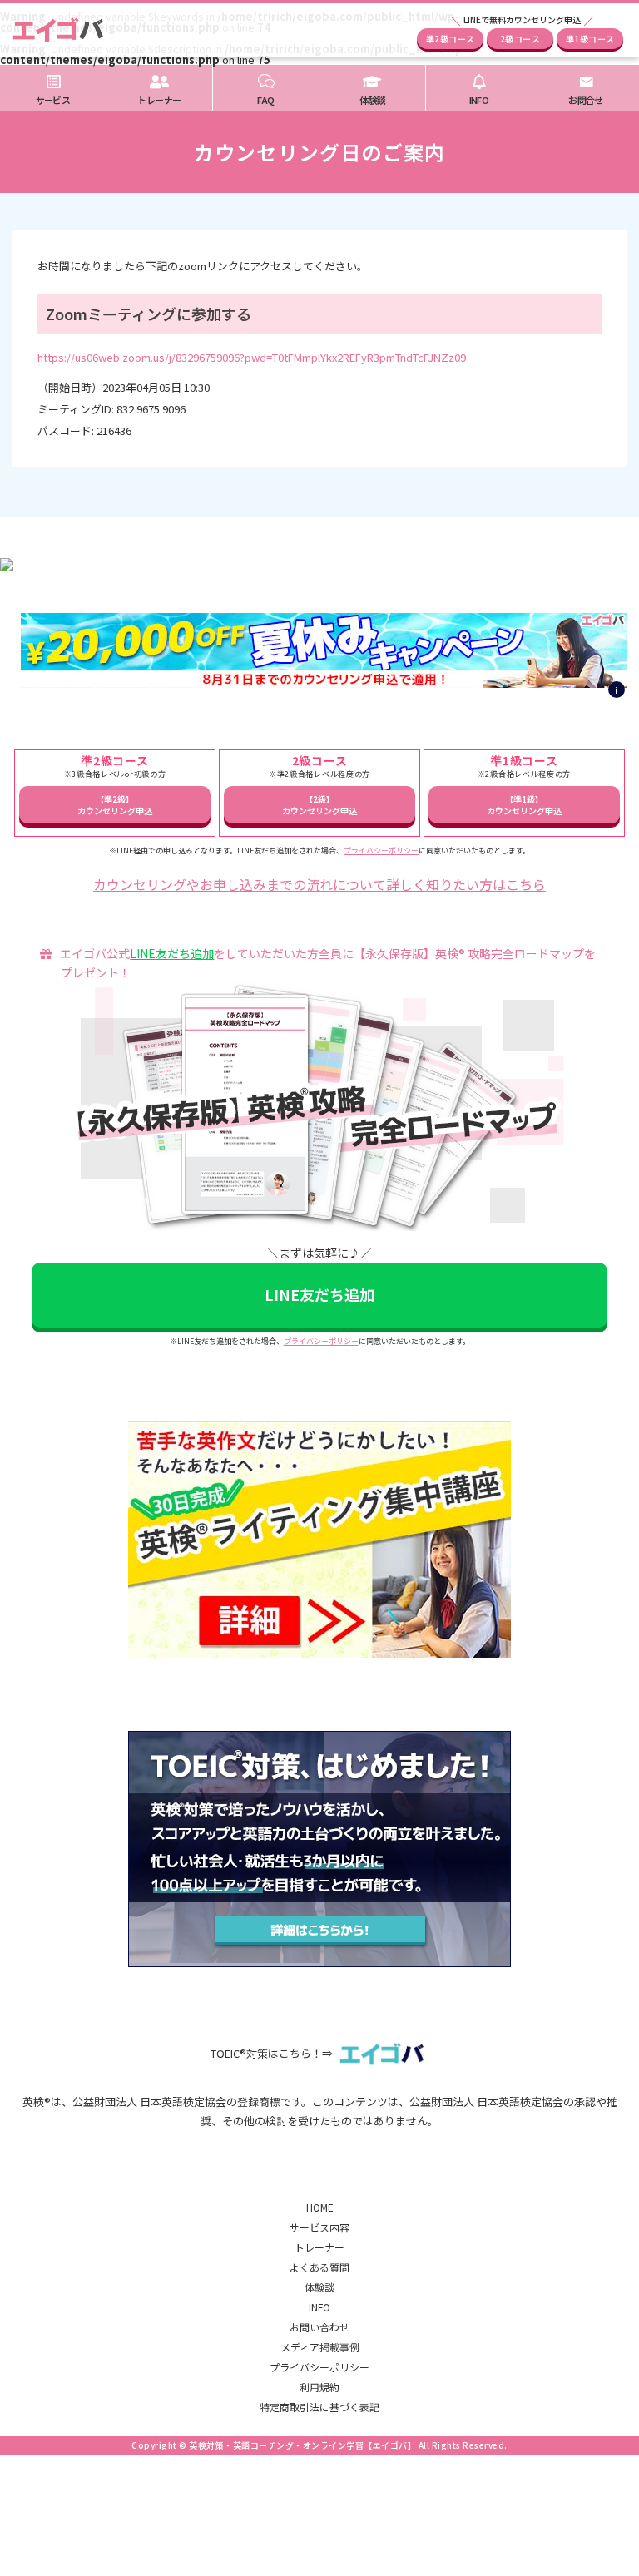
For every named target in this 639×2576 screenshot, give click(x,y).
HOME (320, 2207)
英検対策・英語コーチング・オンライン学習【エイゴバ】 (302, 2445)
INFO (319, 2307)
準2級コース (451, 39)
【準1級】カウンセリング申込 (524, 805)
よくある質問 (319, 2267)
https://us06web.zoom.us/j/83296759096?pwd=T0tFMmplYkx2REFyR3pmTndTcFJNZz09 (252, 357)
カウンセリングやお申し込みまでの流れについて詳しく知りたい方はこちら (319, 884)
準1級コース (590, 39)
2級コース (520, 39)
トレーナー (319, 2247)
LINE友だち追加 (172, 953)
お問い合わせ (319, 2327)
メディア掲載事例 (320, 2347)
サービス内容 (319, 2227)
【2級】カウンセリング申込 (319, 805)
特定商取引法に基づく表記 (319, 2407)
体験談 (319, 2287)
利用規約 (319, 2387)
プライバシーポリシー (381, 850)
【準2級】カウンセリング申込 (115, 805)
